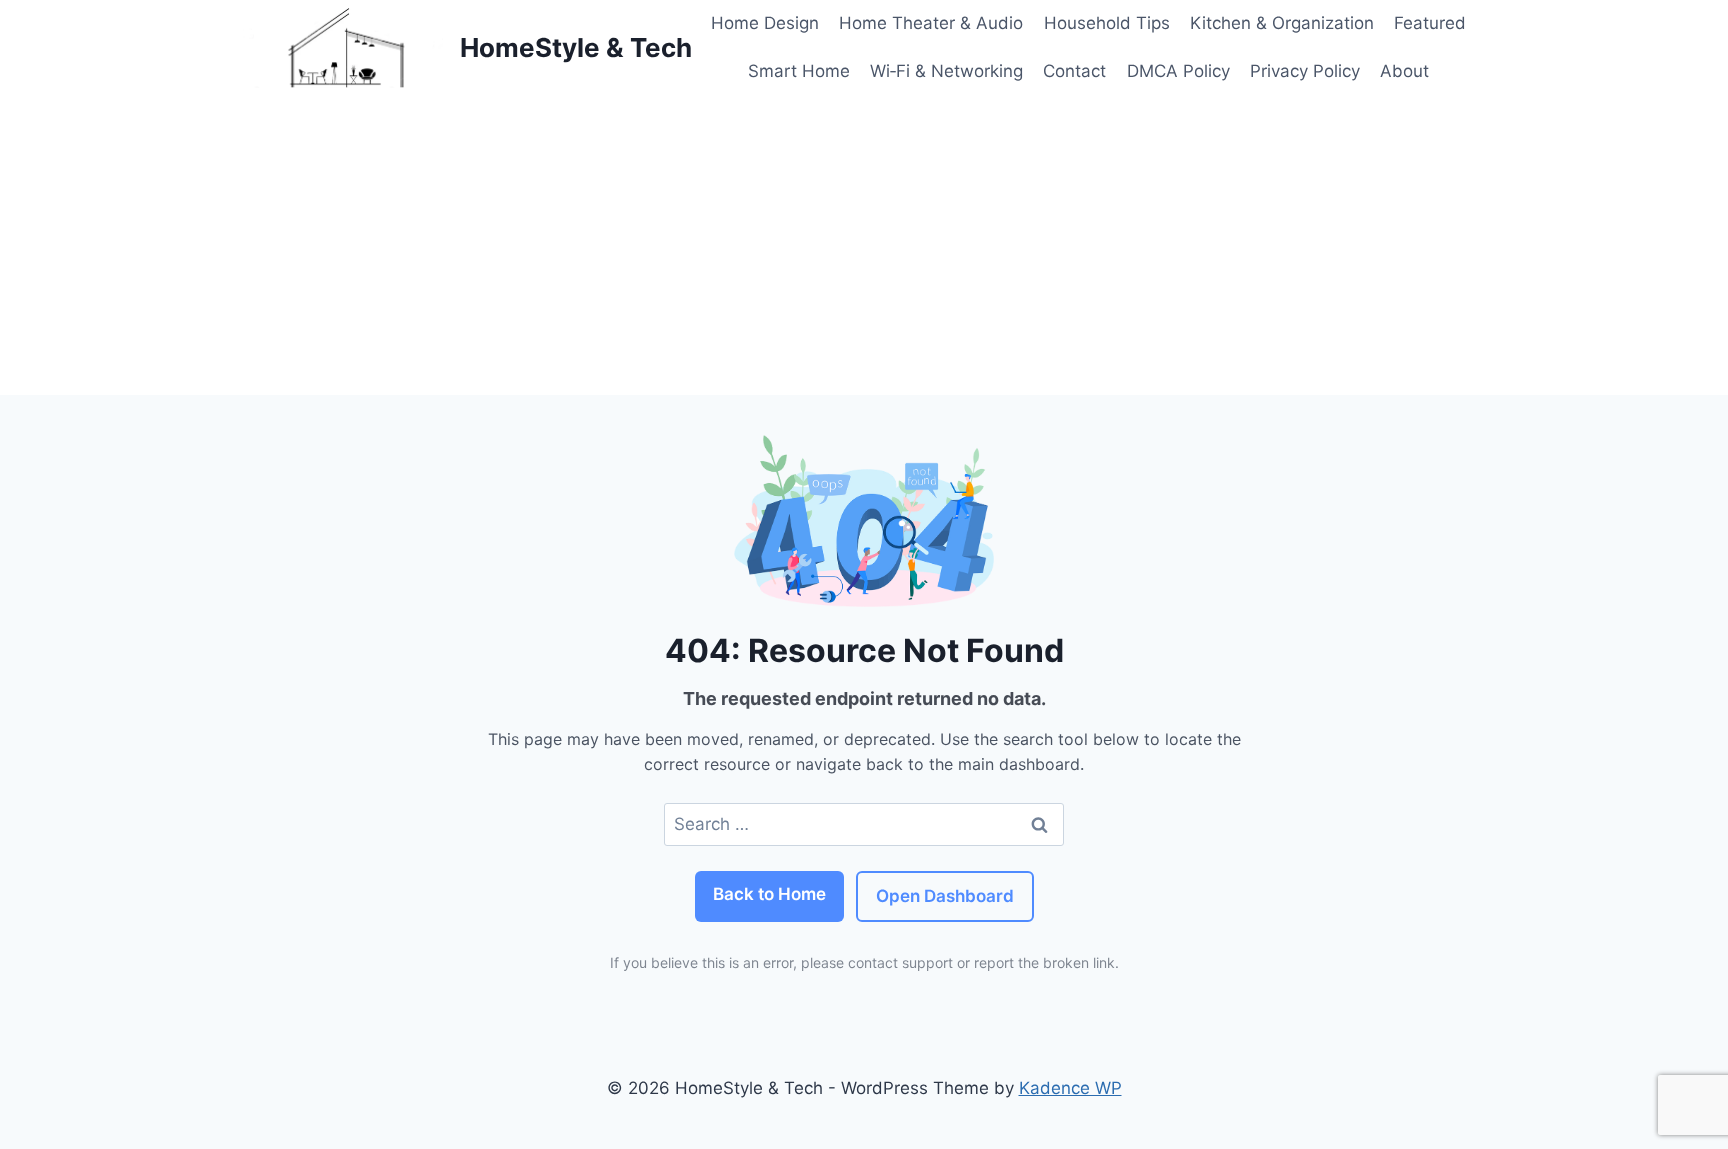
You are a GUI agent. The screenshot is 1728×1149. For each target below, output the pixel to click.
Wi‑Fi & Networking (946, 71)
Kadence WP (1070, 1088)
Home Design (765, 23)
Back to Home (769, 894)
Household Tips (1107, 23)
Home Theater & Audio (931, 23)
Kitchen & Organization (1282, 23)
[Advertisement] (864, 245)
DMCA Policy (1178, 71)
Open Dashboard (945, 896)
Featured (1430, 23)
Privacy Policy (1305, 71)
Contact (1074, 71)
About (1404, 71)
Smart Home (799, 71)
